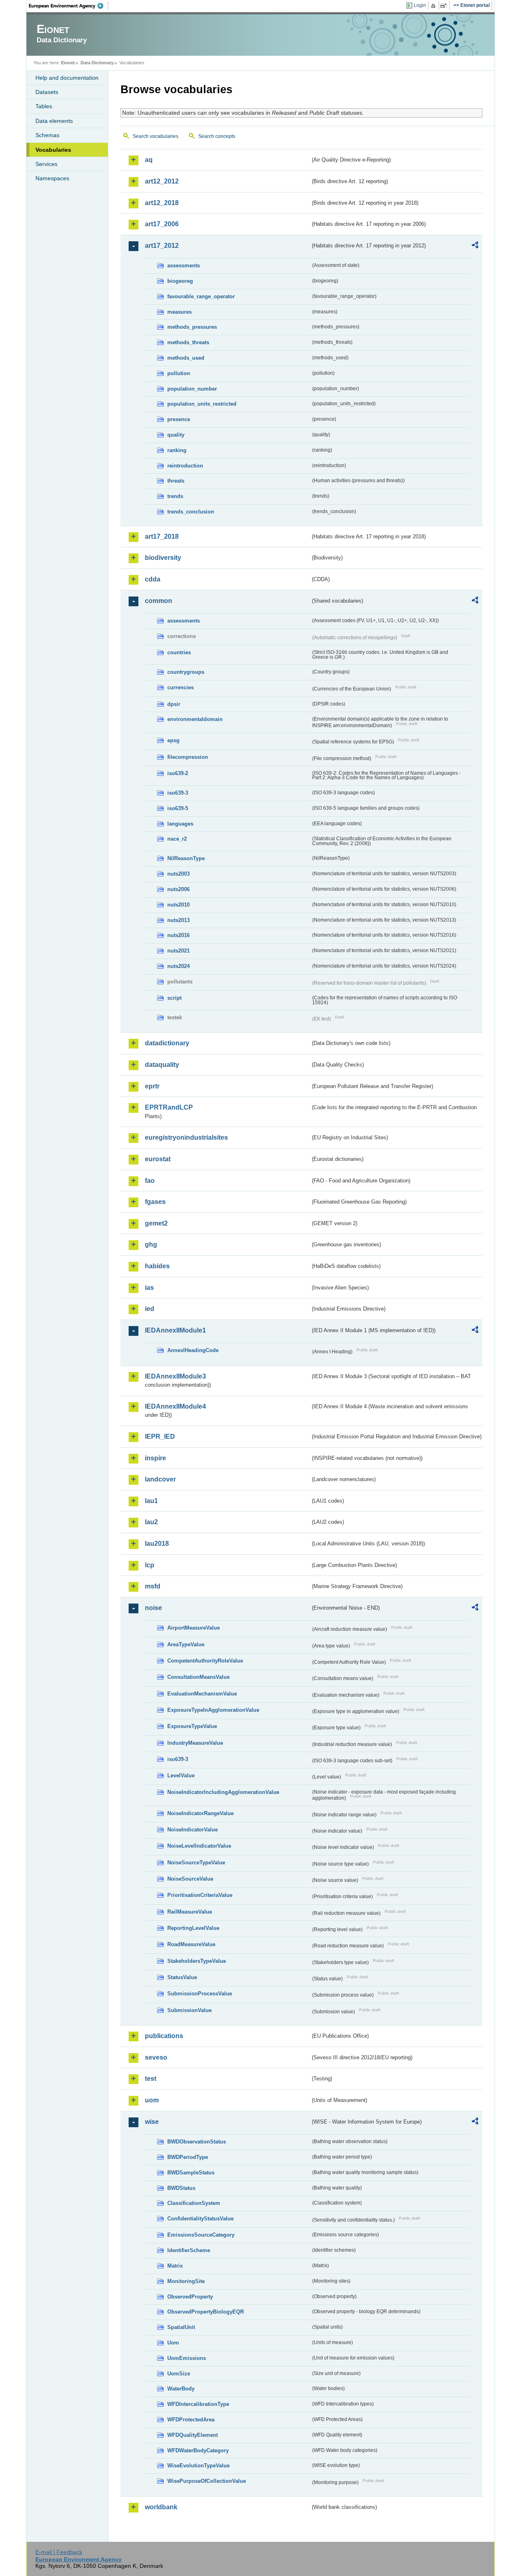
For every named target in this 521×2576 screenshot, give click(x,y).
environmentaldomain (195, 719)
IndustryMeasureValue (195, 1743)
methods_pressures (192, 327)
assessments (184, 265)
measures (180, 312)
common (159, 601)
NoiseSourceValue (190, 1879)
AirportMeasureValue (194, 1628)
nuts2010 (178, 905)
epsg (173, 740)
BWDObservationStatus (197, 2142)
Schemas (47, 135)
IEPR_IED (160, 1437)
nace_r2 (177, 839)
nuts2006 (178, 889)
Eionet (68, 63)
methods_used (186, 358)
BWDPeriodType (188, 2157)
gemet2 (156, 1223)
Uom (173, 2343)
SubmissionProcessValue (200, 1994)
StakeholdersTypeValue (197, 1961)
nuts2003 (178, 874)
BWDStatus (181, 2188)
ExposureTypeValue (192, 1726)
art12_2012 (162, 181)
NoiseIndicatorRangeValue (200, 1813)
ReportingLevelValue (193, 1928)
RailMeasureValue (190, 1912)
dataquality (162, 1065)
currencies (181, 687)
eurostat (158, 1159)
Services (46, 164)
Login (420, 5)
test (151, 2079)
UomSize (179, 2374)
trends (175, 496)
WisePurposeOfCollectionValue (207, 2481)
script (174, 998)
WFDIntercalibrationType (198, 2404)
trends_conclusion (191, 512)
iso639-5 (178, 808)
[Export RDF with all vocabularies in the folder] (475, 246)
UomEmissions (187, 2358)
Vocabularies (53, 150)
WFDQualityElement (193, 2435)
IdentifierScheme (189, 2250)
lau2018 (157, 1544)
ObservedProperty (190, 2297)
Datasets (47, 92)
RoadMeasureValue (191, 1944)
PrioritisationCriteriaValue (200, 1895)
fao (150, 1181)
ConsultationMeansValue (198, 1677)
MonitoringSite (186, 2281)
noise (153, 1608)
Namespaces (52, 178)
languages (180, 824)
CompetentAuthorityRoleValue (205, 1661)
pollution (179, 373)
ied (150, 1309)
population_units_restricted (202, 404)
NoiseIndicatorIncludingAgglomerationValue (223, 1792)
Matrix (175, 2266)
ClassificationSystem (194, 2203)
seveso (156, 2057)
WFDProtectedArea (191, 2420)
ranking (177, 450)
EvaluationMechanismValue (202, 1694)
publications (164, 2036)
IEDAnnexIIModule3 (175, 1376)
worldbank (161, 2507)
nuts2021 (178, 951)
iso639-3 (178, 793)
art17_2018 (162, 536)
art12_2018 (162, 203)
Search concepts (217, 136)
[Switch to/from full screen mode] (445, 6)
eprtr (152, 1086)
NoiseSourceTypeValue (196, 1863)
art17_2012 (162, 246)
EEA (69, 6)
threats (176, 481)
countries (179, 652)
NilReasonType (186, 858)
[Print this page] (435, 6)
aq (149, 160)
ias (149, 1288)
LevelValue (181, 1775)
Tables (44, 106)
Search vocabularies (155, 136)
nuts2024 (178, 966)
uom (152, 2100)
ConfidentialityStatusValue (200, 2219)
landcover (160, 1479)
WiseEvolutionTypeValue (198, 2466)
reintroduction (185, 466)
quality (176, 435)
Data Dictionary (97, 63)
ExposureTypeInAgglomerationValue (213, 1710)
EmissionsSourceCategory (201, 2235)
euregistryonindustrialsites (186, 1137)
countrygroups (186, 672)
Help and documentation (67, 78)
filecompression (188, 757)
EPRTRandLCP (169, 1107)
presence (179, 419)
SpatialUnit (181, 2327)
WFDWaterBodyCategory (198, 2450)
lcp (150, 1565)
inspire (155, 1458)
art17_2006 (162, 224)
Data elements (54, 121)
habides (157, 1266)
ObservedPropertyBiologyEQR (206, 2312)
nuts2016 (178, 935)
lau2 (151, 1522)
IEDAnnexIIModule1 (175, 1330)
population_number (192, 389)
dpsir (174, 704)
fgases (155, 1202)
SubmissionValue (189, 2010)
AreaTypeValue (186, 1644)
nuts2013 (178, 920)
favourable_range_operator (201, 296)
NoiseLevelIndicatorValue (199, 1846)
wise (152, 2122)
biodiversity (163, 558)
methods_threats (188, 342)
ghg (151, 1244)
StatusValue (182, 1977)
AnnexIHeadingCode (193, 1350)
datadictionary (167, 1043)
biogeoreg (180, 281)
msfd (153, 1586)
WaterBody (181, 2389)
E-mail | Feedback (59, 2552)
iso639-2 (178, 773)
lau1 (151, 1501)
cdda (153, 579)
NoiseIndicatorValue (193, 1830)
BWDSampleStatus (191, 2173)
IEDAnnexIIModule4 (175, 1406)
